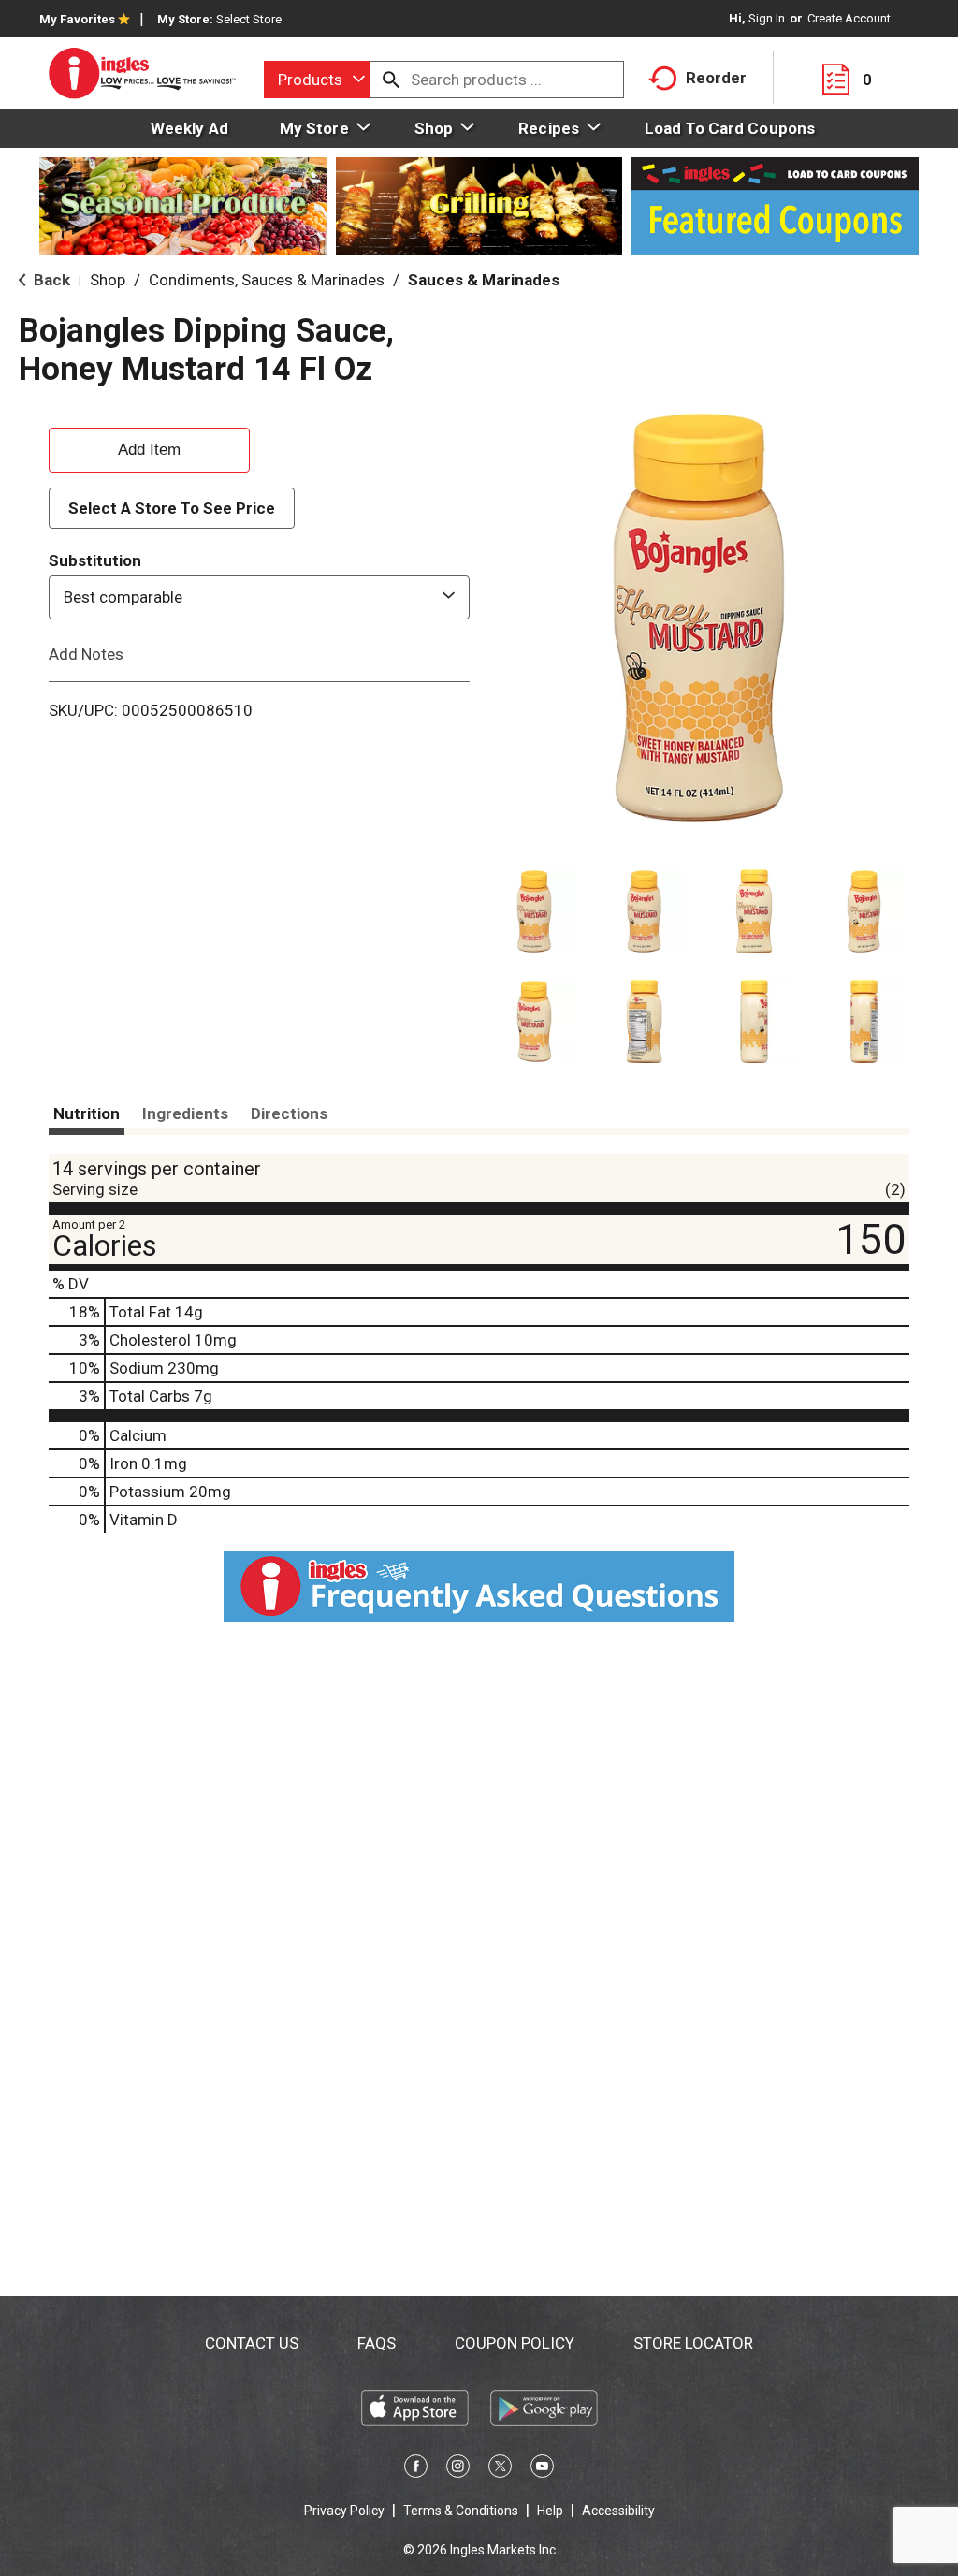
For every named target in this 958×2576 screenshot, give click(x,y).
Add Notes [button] (86, 653)
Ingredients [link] (185, 1113)
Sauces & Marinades (484, 280)
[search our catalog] (391, 80)
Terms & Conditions (461, 2511)
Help (550, 2511)
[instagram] (458, 2469)
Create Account (849, 18)
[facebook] (416, 2469)
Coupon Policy (515, 2343)
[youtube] (542, 2469)
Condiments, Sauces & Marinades (267, 280)
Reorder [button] (716, 78)
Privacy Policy (344, 2511)
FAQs (377, 2343)
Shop (108, 280)
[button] (534, 911)
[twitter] (500, 2469)
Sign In (767, 18)
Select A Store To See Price (172, 508)
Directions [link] (289, 1113)
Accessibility (618, 2511)
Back (50, 280)
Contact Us (252, 2343)
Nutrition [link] (87, 1113)
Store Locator (693, 2343)
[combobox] (317, 80)
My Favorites (77, 19)
